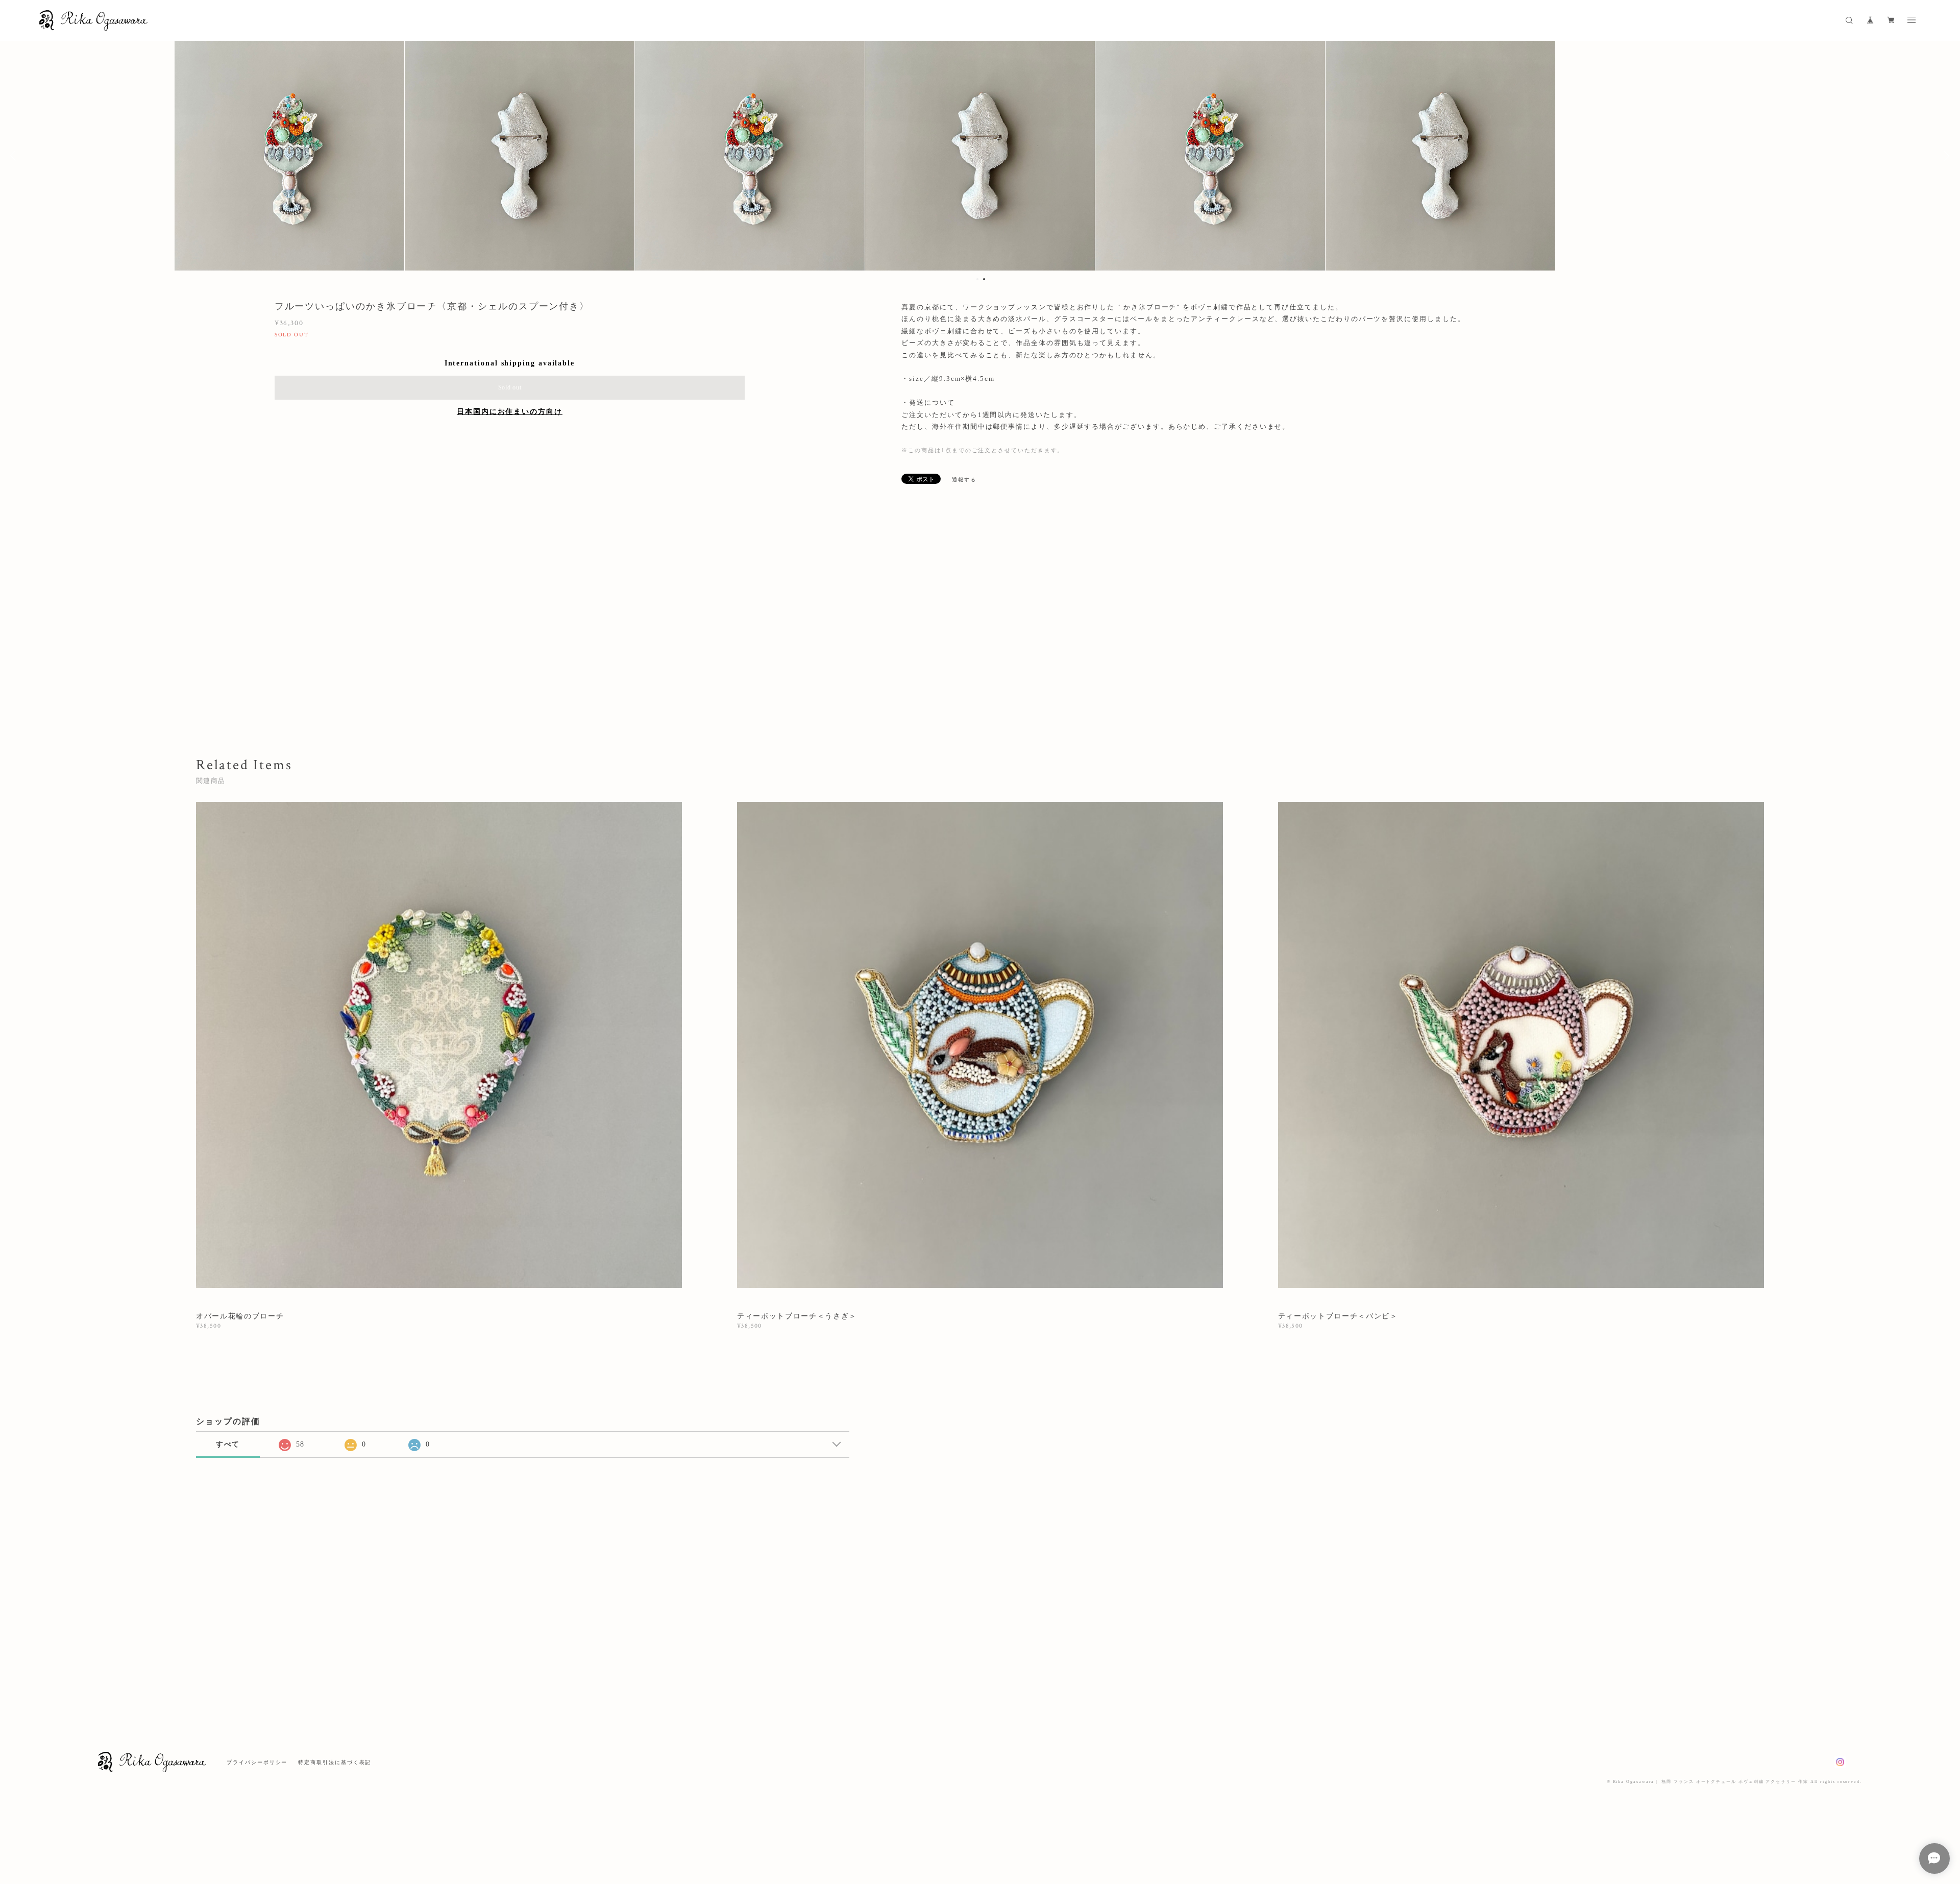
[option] (980, 156)
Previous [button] (15, 156)
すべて (228, 1444)
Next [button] (1945, 156)
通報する (964, 480)
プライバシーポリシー (257, 1762)
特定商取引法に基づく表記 (335, 1762)
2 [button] (984, 279)
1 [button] (977, 279)
